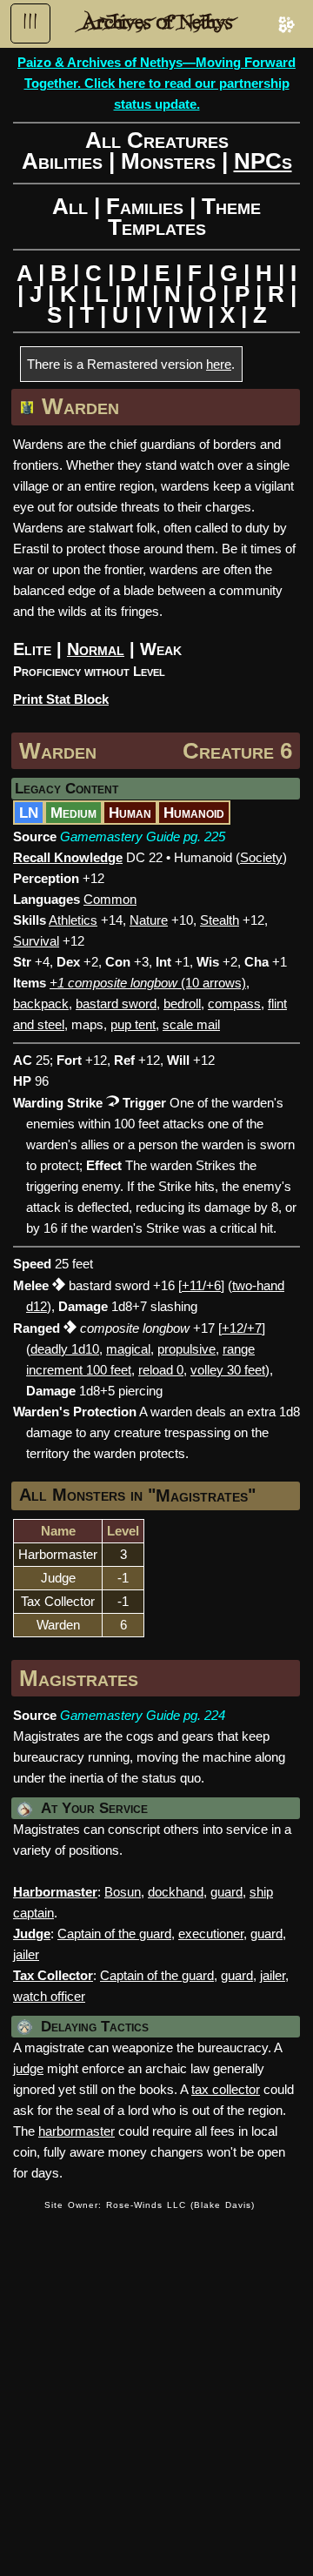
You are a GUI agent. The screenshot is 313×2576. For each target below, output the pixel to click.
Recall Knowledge (68, 857)
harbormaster (77, 2131)
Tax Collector (58, 1601)
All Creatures (157, 140)
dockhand (176, 1892)
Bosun (123, 1892)
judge (28, 2068)
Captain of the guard (114, 1934)
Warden (58, 751)
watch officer (49, 1996)
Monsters (168, 161)
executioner (211, 1934)
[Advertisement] (156, 2383)
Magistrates (202, 1495)
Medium (73, 813)
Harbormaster (58, 1554)
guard (226, 1892)
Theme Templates (185, 217)
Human (130, 813)
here (219, 364)
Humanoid (194, 813)
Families (145, 206)
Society (261, 857)
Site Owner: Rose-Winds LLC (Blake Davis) (150, 2205)
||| (30, 22)
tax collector (226, 2089)
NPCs (263, 161)
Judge (58, 1578)
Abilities (62, 161)
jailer (26, 1954)
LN (29, 813)
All (70, 206)
